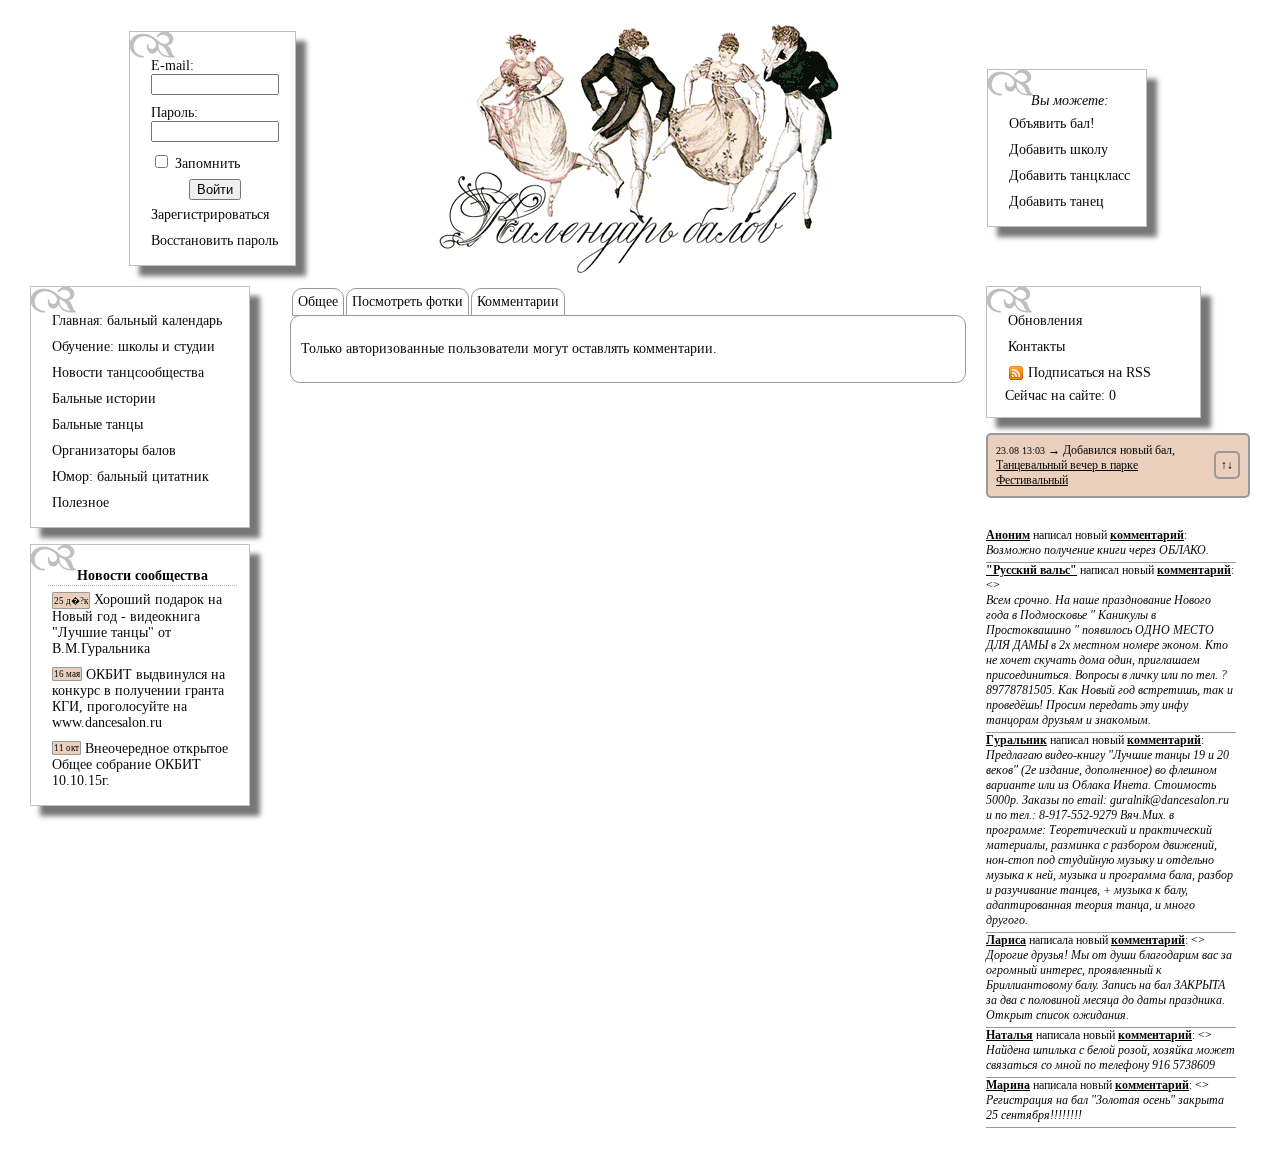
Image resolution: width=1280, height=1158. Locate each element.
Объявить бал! (1052, 123)
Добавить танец (1056, 201)
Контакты (1036, 346)
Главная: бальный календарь (137, 320)
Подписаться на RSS (1087, 372)
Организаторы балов (114, 450)
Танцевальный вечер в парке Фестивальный (1067, 472)
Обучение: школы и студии (133, 346)
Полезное (80, 502)
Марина (1008, 1085)
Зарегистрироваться (210, 214)
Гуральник (1016, 740)
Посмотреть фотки (407, 301)
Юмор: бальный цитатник (130, 476)
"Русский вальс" (1031, 570)
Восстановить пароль (214, 240)
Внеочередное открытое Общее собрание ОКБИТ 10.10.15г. (140, 764)
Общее (318, 301)
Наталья (1009, 1035)
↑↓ (1227, 465)
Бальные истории (104, 398)
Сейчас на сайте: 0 (1060, 395)
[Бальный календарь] (640, 268)
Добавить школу (1058, 149)
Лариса (1006, 940)
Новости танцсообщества (128, 372)
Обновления (1045, 320)
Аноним (1008, 535)
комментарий (1147, 535)
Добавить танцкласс (1069, 175)
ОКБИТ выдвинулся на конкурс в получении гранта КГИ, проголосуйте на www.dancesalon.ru (138, 698)
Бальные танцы (97, 424)
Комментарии (518, 301)
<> (1109, 652)
